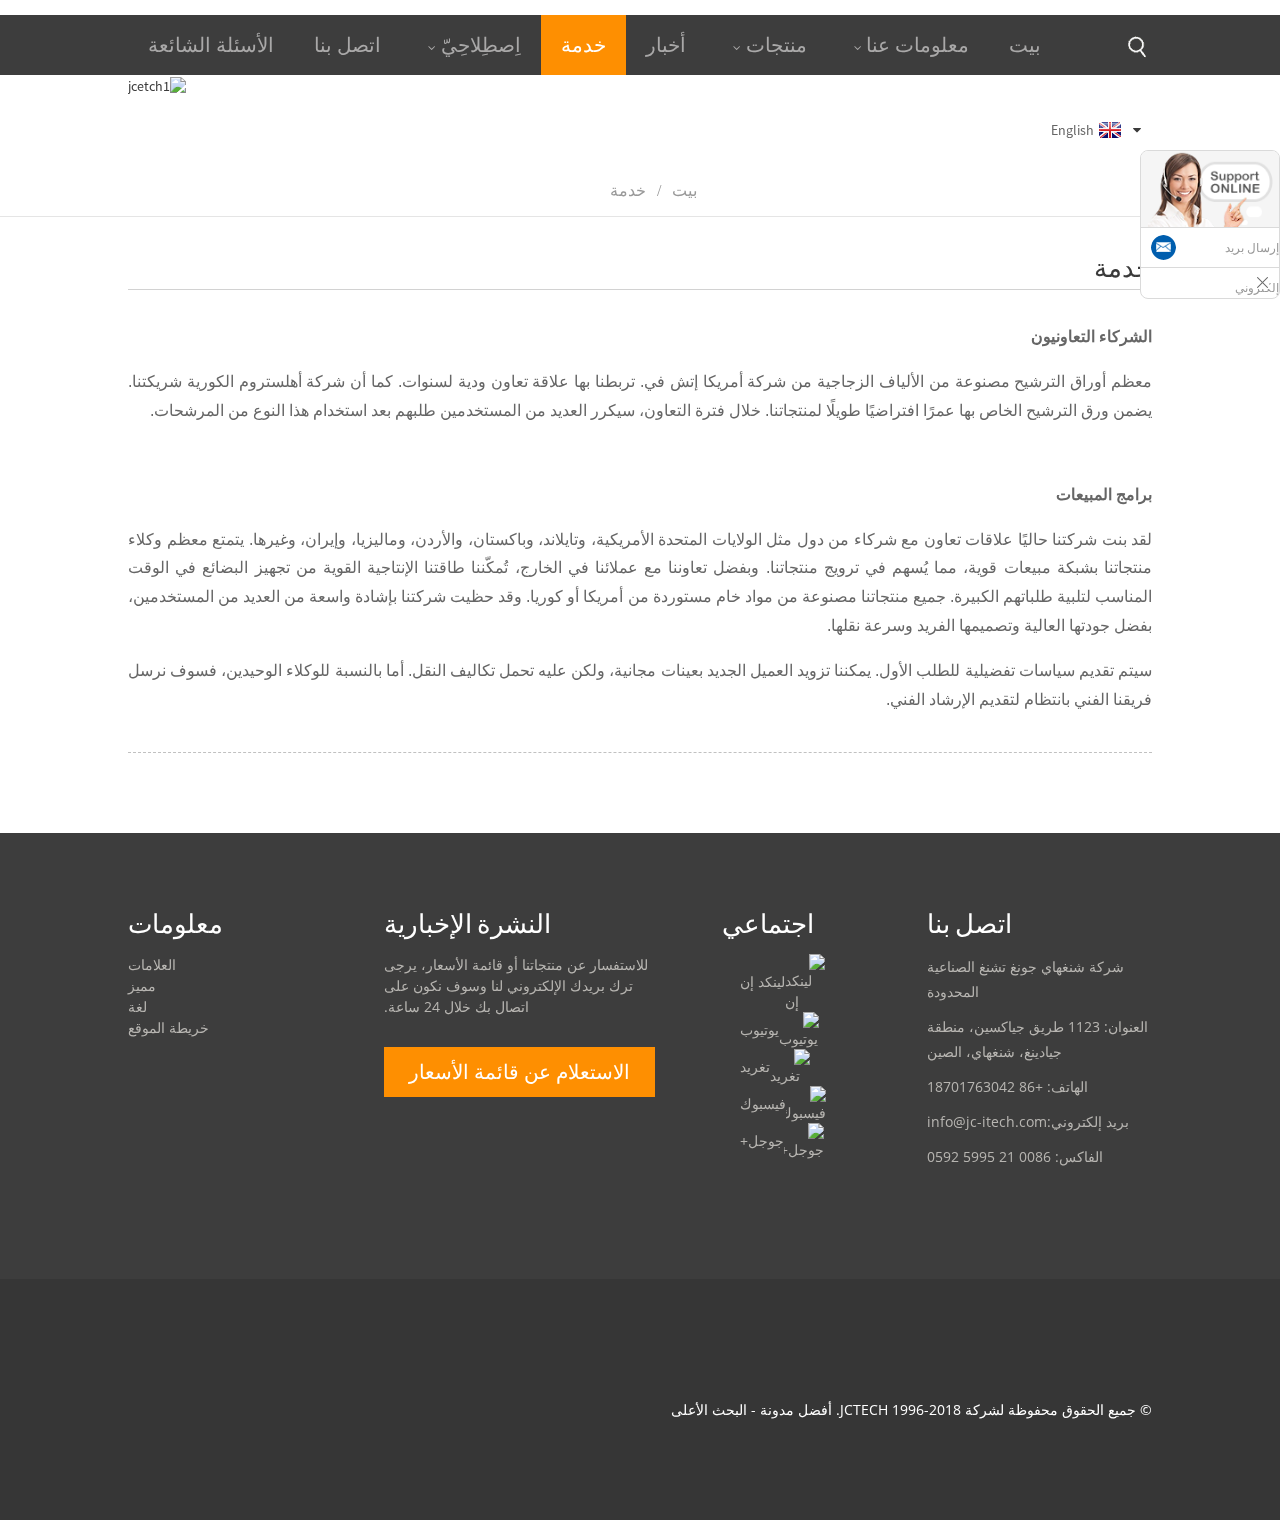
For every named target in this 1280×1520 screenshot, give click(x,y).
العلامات (152, 964)
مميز (142, 985)
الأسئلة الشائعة (211, 44)
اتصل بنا (347, 44)
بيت (1025, 44)
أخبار (666, 44)
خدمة (583, 44)
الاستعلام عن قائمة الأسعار (519, 1072)
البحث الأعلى (709, 1409)
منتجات (776, 44)
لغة (137, 1006)
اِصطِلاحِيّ (481, 44)
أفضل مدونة (796, 1409)
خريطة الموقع (168, 1027)
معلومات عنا (917, 44)
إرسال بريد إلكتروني (1252, 268)
